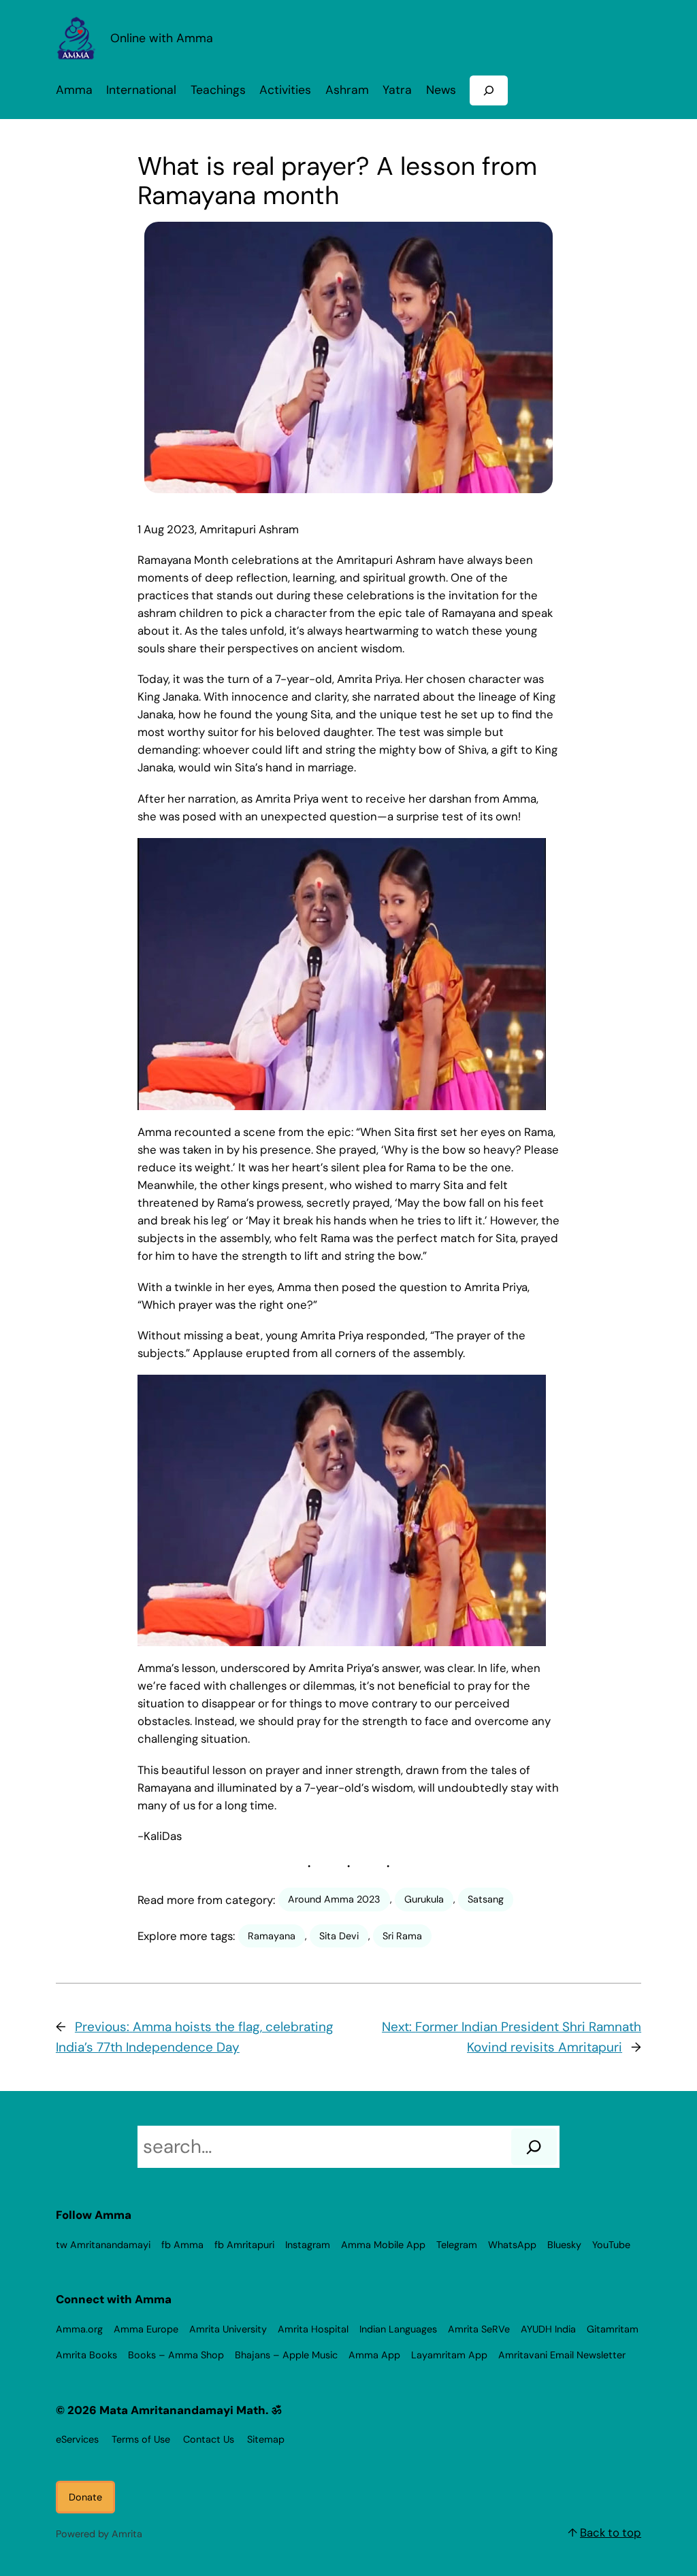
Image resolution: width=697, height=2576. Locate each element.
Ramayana (272, 1936)
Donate (85, 2497)
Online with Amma (162, 38)
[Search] (534, 2147)
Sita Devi (339, 1936)
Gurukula (424, 1899)
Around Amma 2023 (334, 1899)
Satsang (486, 1899)
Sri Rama (402, 1936)
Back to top (611, 2532)
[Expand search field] (489, 90)
